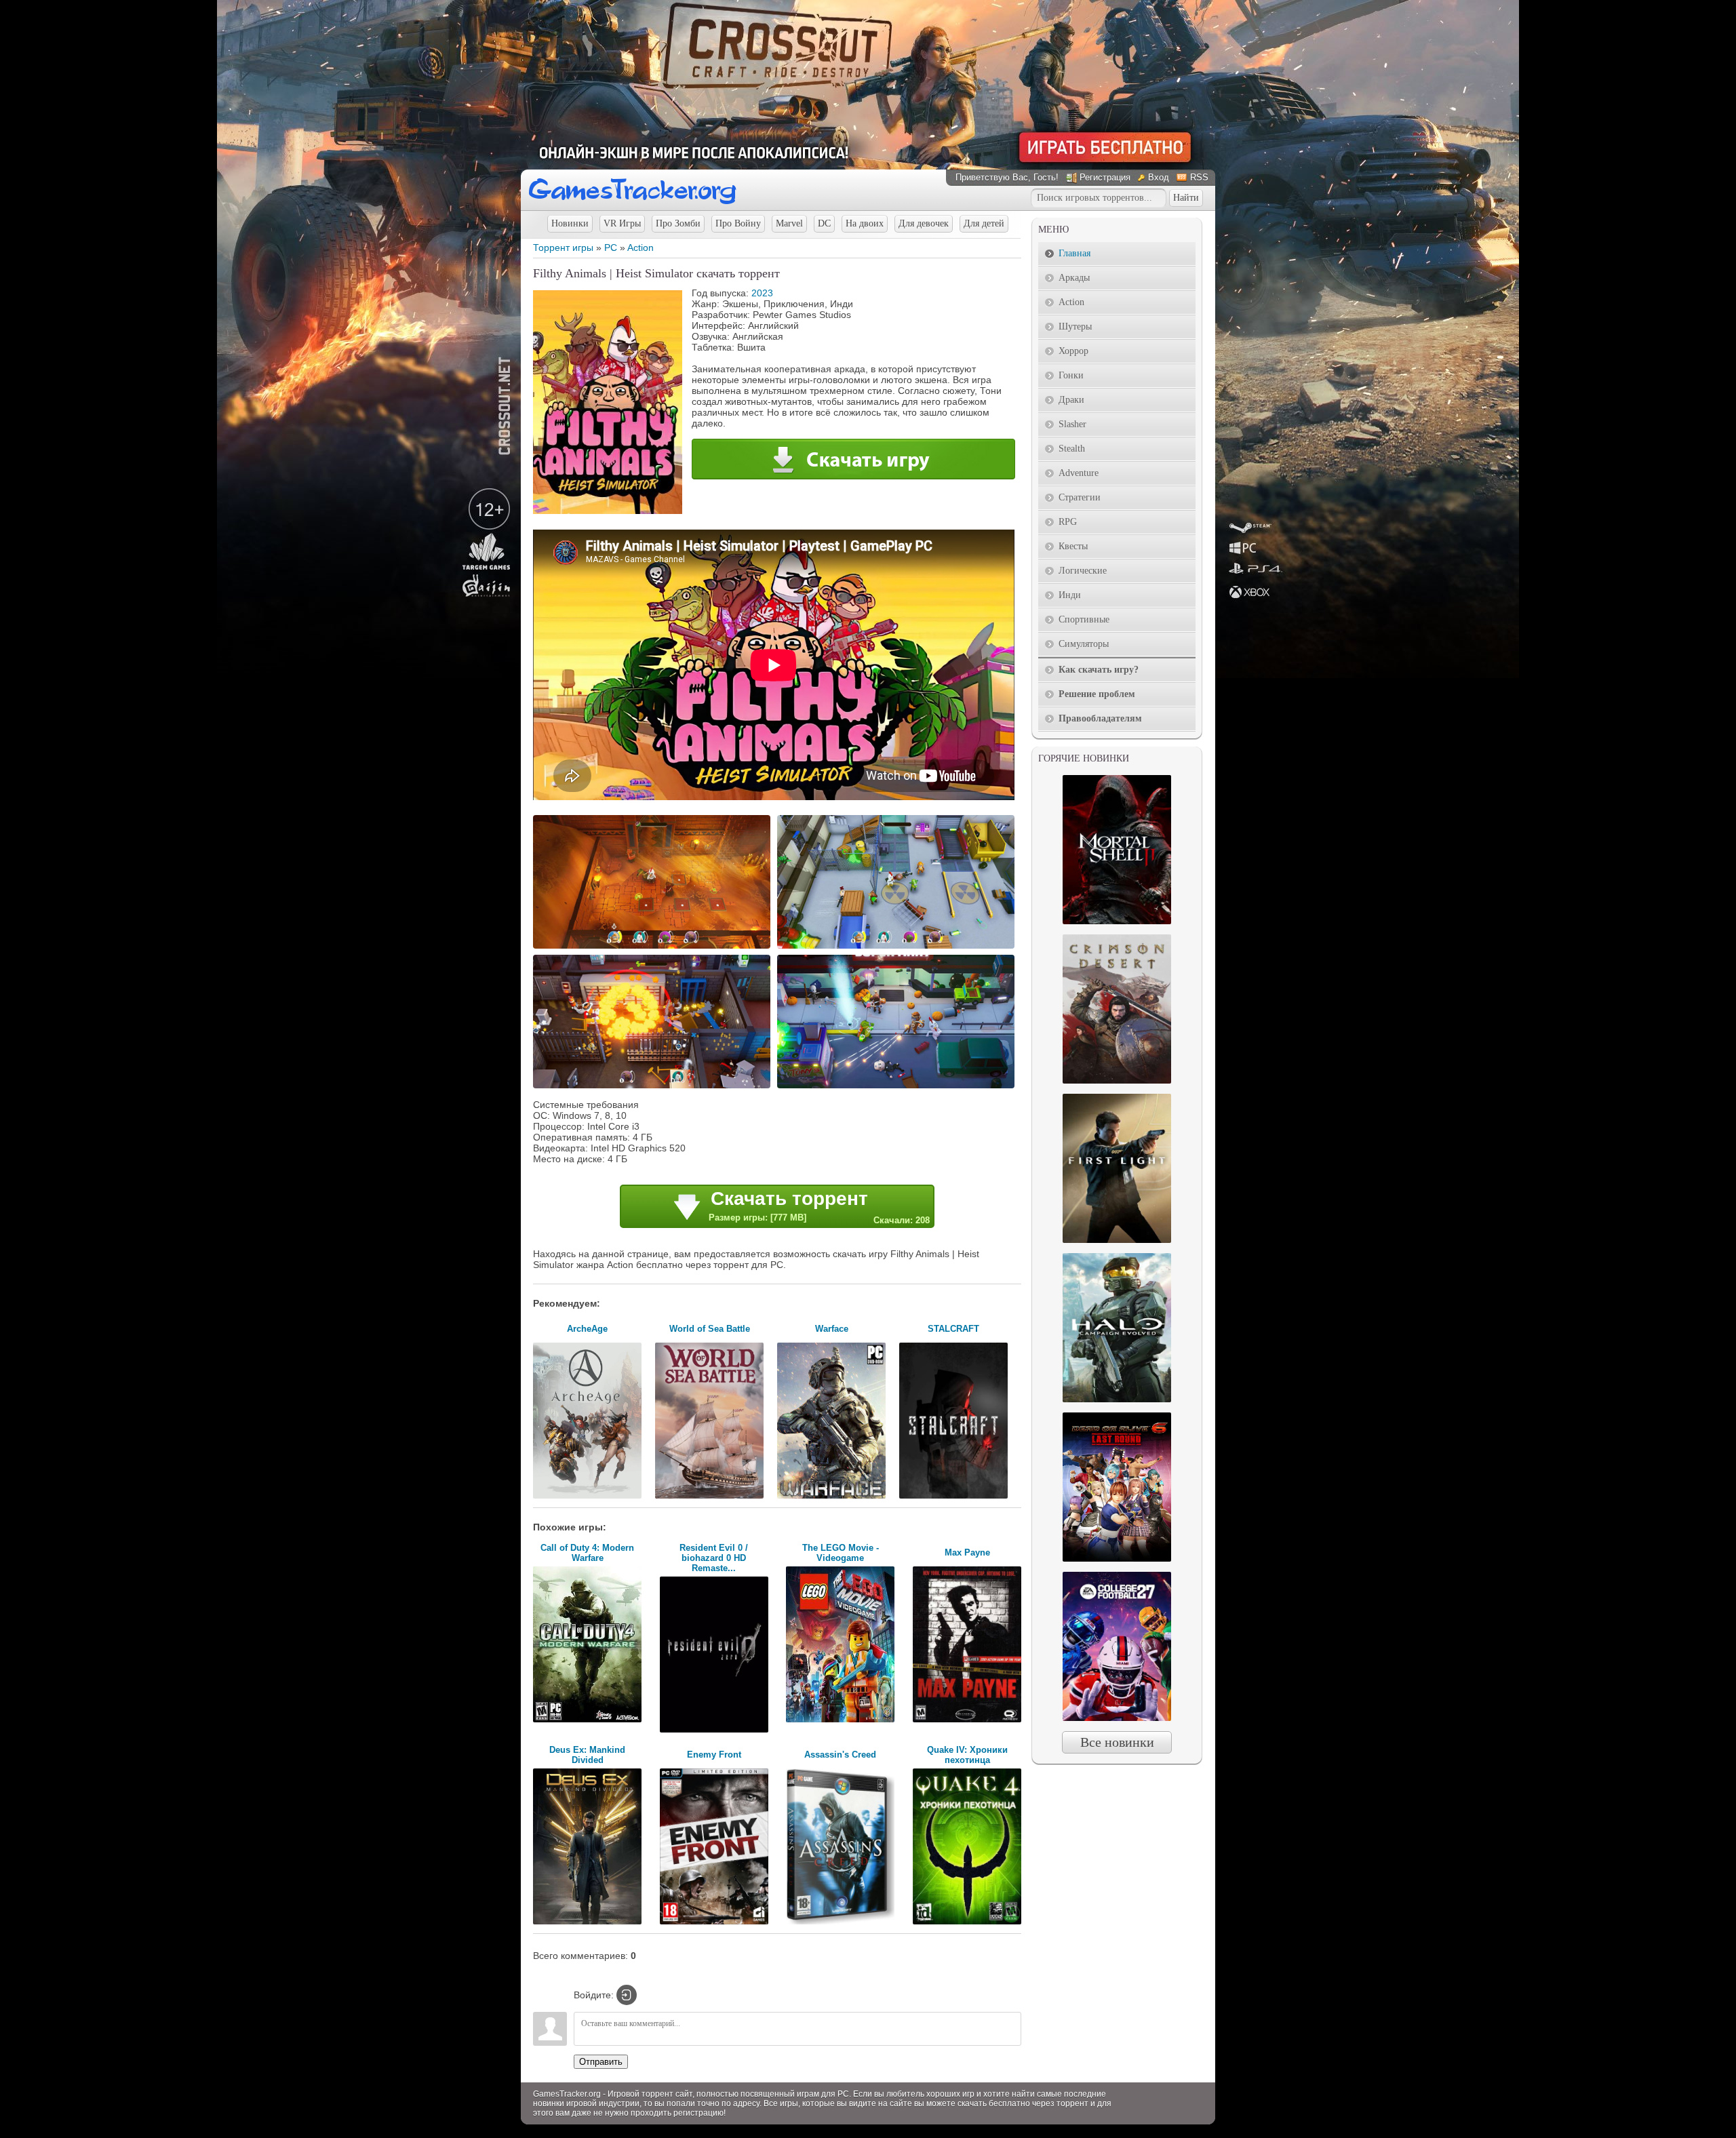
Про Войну (738, 223)
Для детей (984, 223)
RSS (1199, 177)
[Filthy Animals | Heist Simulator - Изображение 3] (654, 1087)
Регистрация (1105, 177)
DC (824, 223)
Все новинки (1117, 1742)
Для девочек (924, 223)
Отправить (601, 2062)
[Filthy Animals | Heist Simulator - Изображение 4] (898, 1087)
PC (611, 248)
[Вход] (627, 1995)
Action (640, 248)
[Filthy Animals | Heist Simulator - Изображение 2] (898, 947)
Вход (1159, 177)
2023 (762, 293)
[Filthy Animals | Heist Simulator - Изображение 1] (654, 947)
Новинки (570, 223)
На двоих (865, 223)
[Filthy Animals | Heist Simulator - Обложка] (608, 511)
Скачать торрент (819, 1207)
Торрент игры (563, 248)
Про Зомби (678, 223)
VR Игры (622, 223)
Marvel (789, 223)
